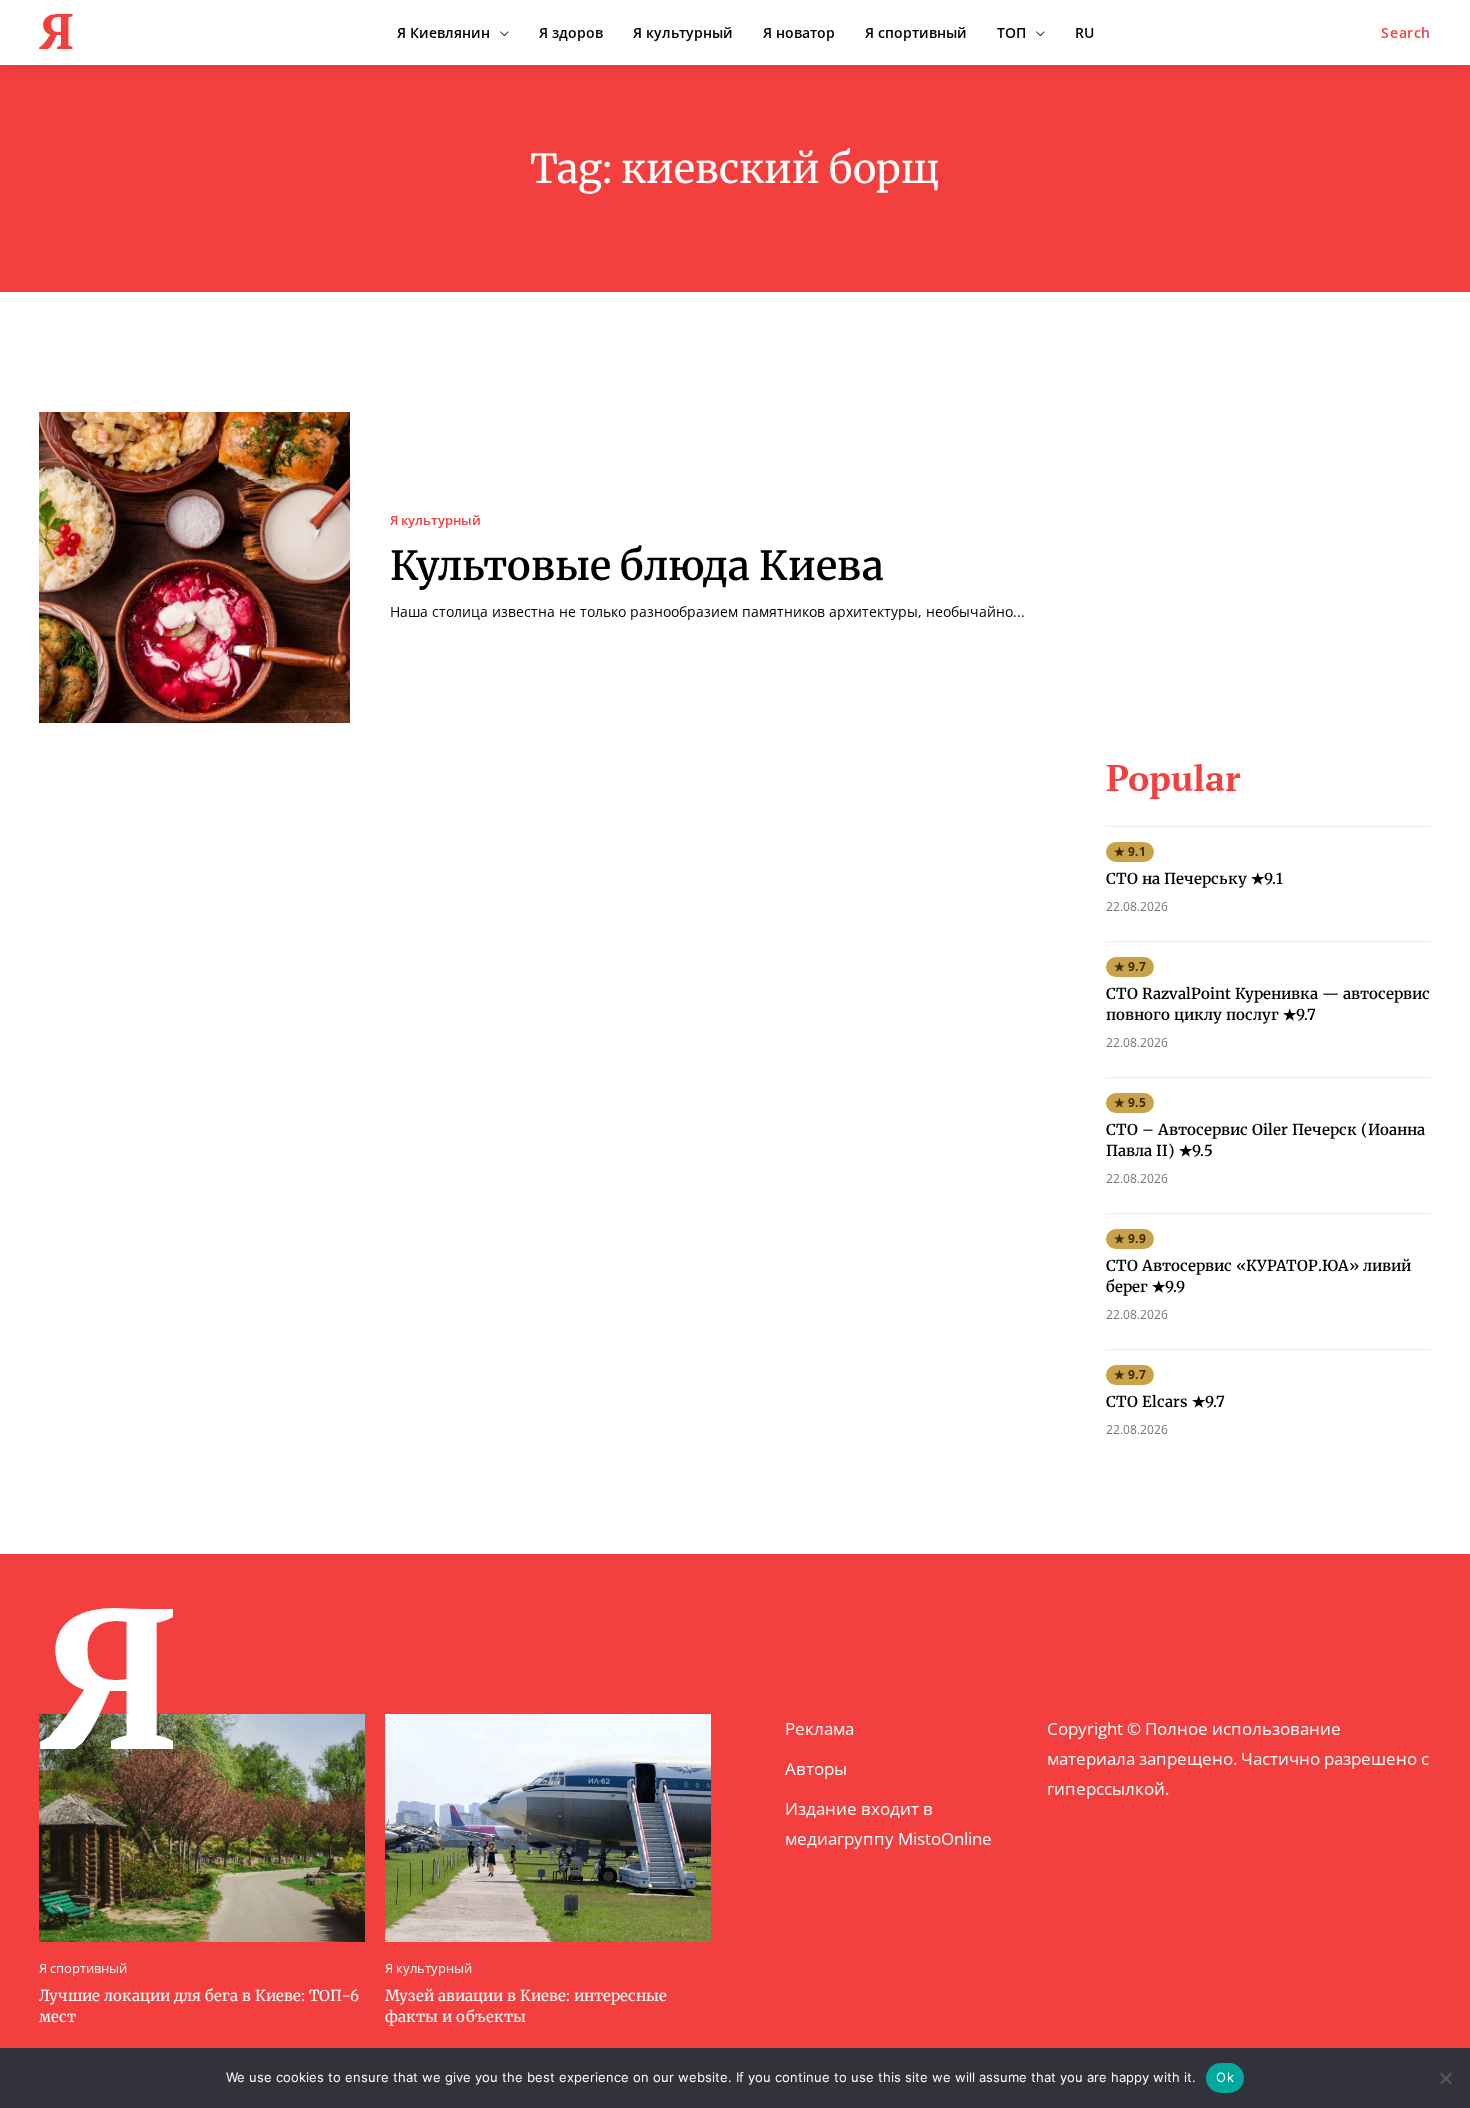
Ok (1225, 2077)
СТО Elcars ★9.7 (1165, 1401)
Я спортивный (83, 1968)
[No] (1445, 2078)
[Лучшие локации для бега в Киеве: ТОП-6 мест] (202, 1828)
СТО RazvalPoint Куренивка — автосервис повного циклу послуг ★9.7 (1268, 1004)
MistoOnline (945, 1838)
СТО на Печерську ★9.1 (1194, 878)
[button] (1406, 33)
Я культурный (435, 520)
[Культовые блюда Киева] (194, 567)
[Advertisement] (1268, 537)
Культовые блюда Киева (637, 566)
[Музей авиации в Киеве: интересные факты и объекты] (548, 1828)
